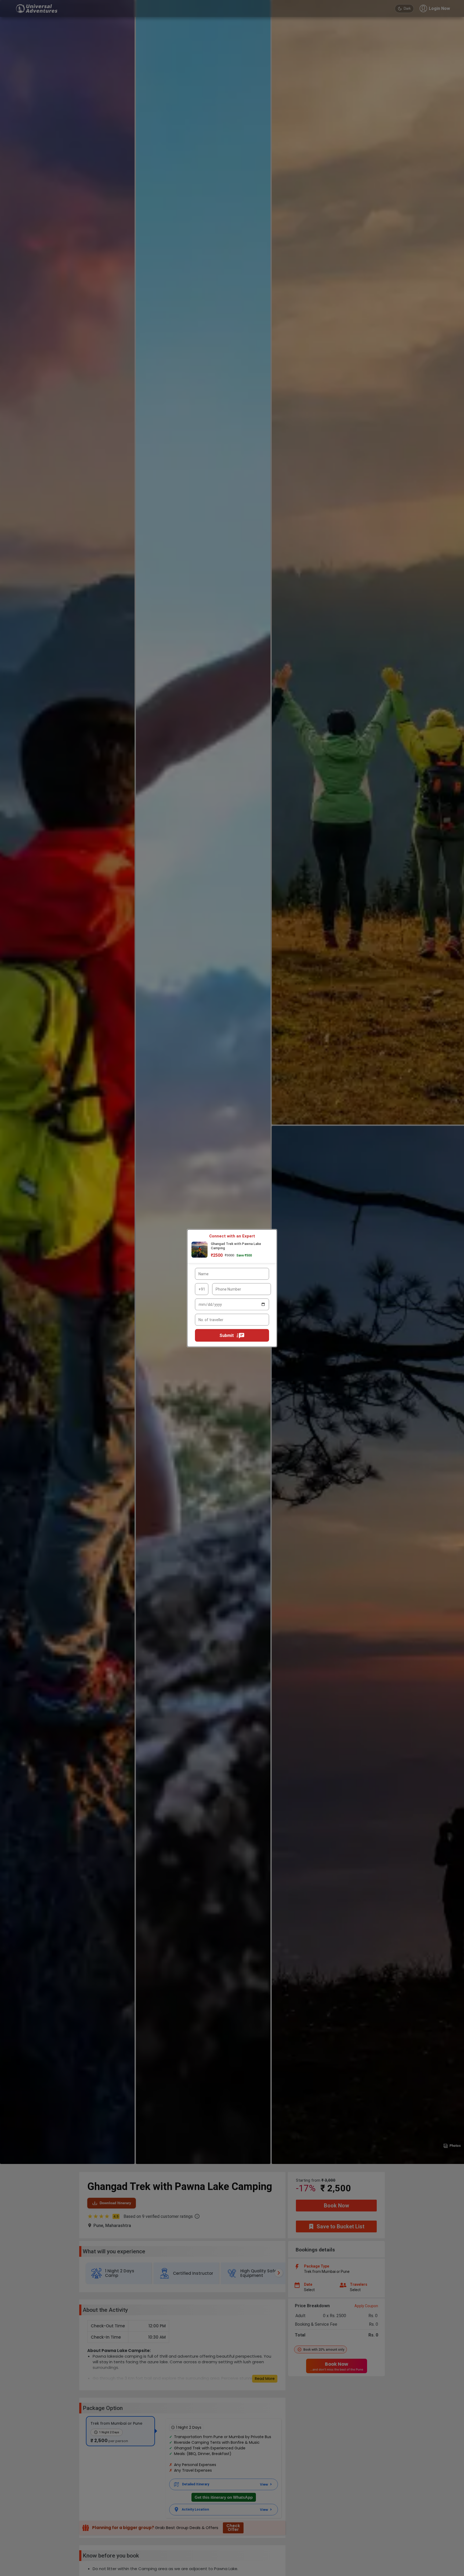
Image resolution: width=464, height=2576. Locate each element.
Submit (227, 1335)
